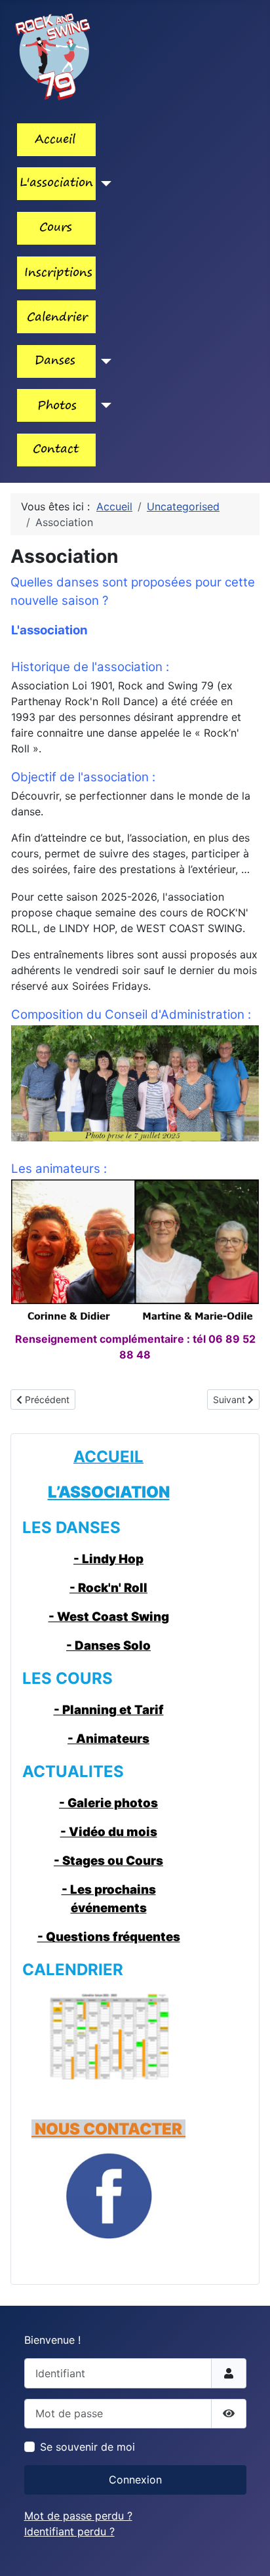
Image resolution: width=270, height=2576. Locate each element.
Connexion (135, 2480)
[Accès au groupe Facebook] (108, 2196)
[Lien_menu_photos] (104, 405)
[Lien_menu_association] (104, 184)
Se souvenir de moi (87, 2447)
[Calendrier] (108, 2036)
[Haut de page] (247, 2552)
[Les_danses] (104, 361)
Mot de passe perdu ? (78, 2516)
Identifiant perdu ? (69, 2531)
